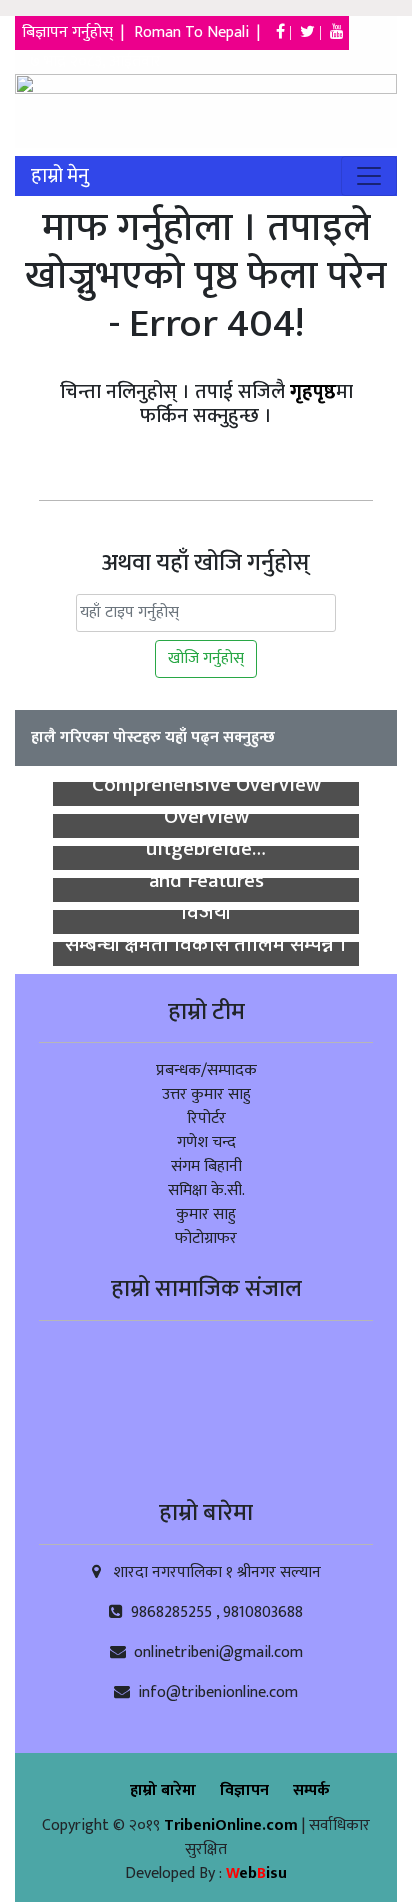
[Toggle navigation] (369, 176)
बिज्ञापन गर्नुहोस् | (75, 32)
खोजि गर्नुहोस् (206, 658)
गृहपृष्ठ (313, 392)
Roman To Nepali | (203, 32)
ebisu (256, 1873)
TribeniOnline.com (233, 1825)
